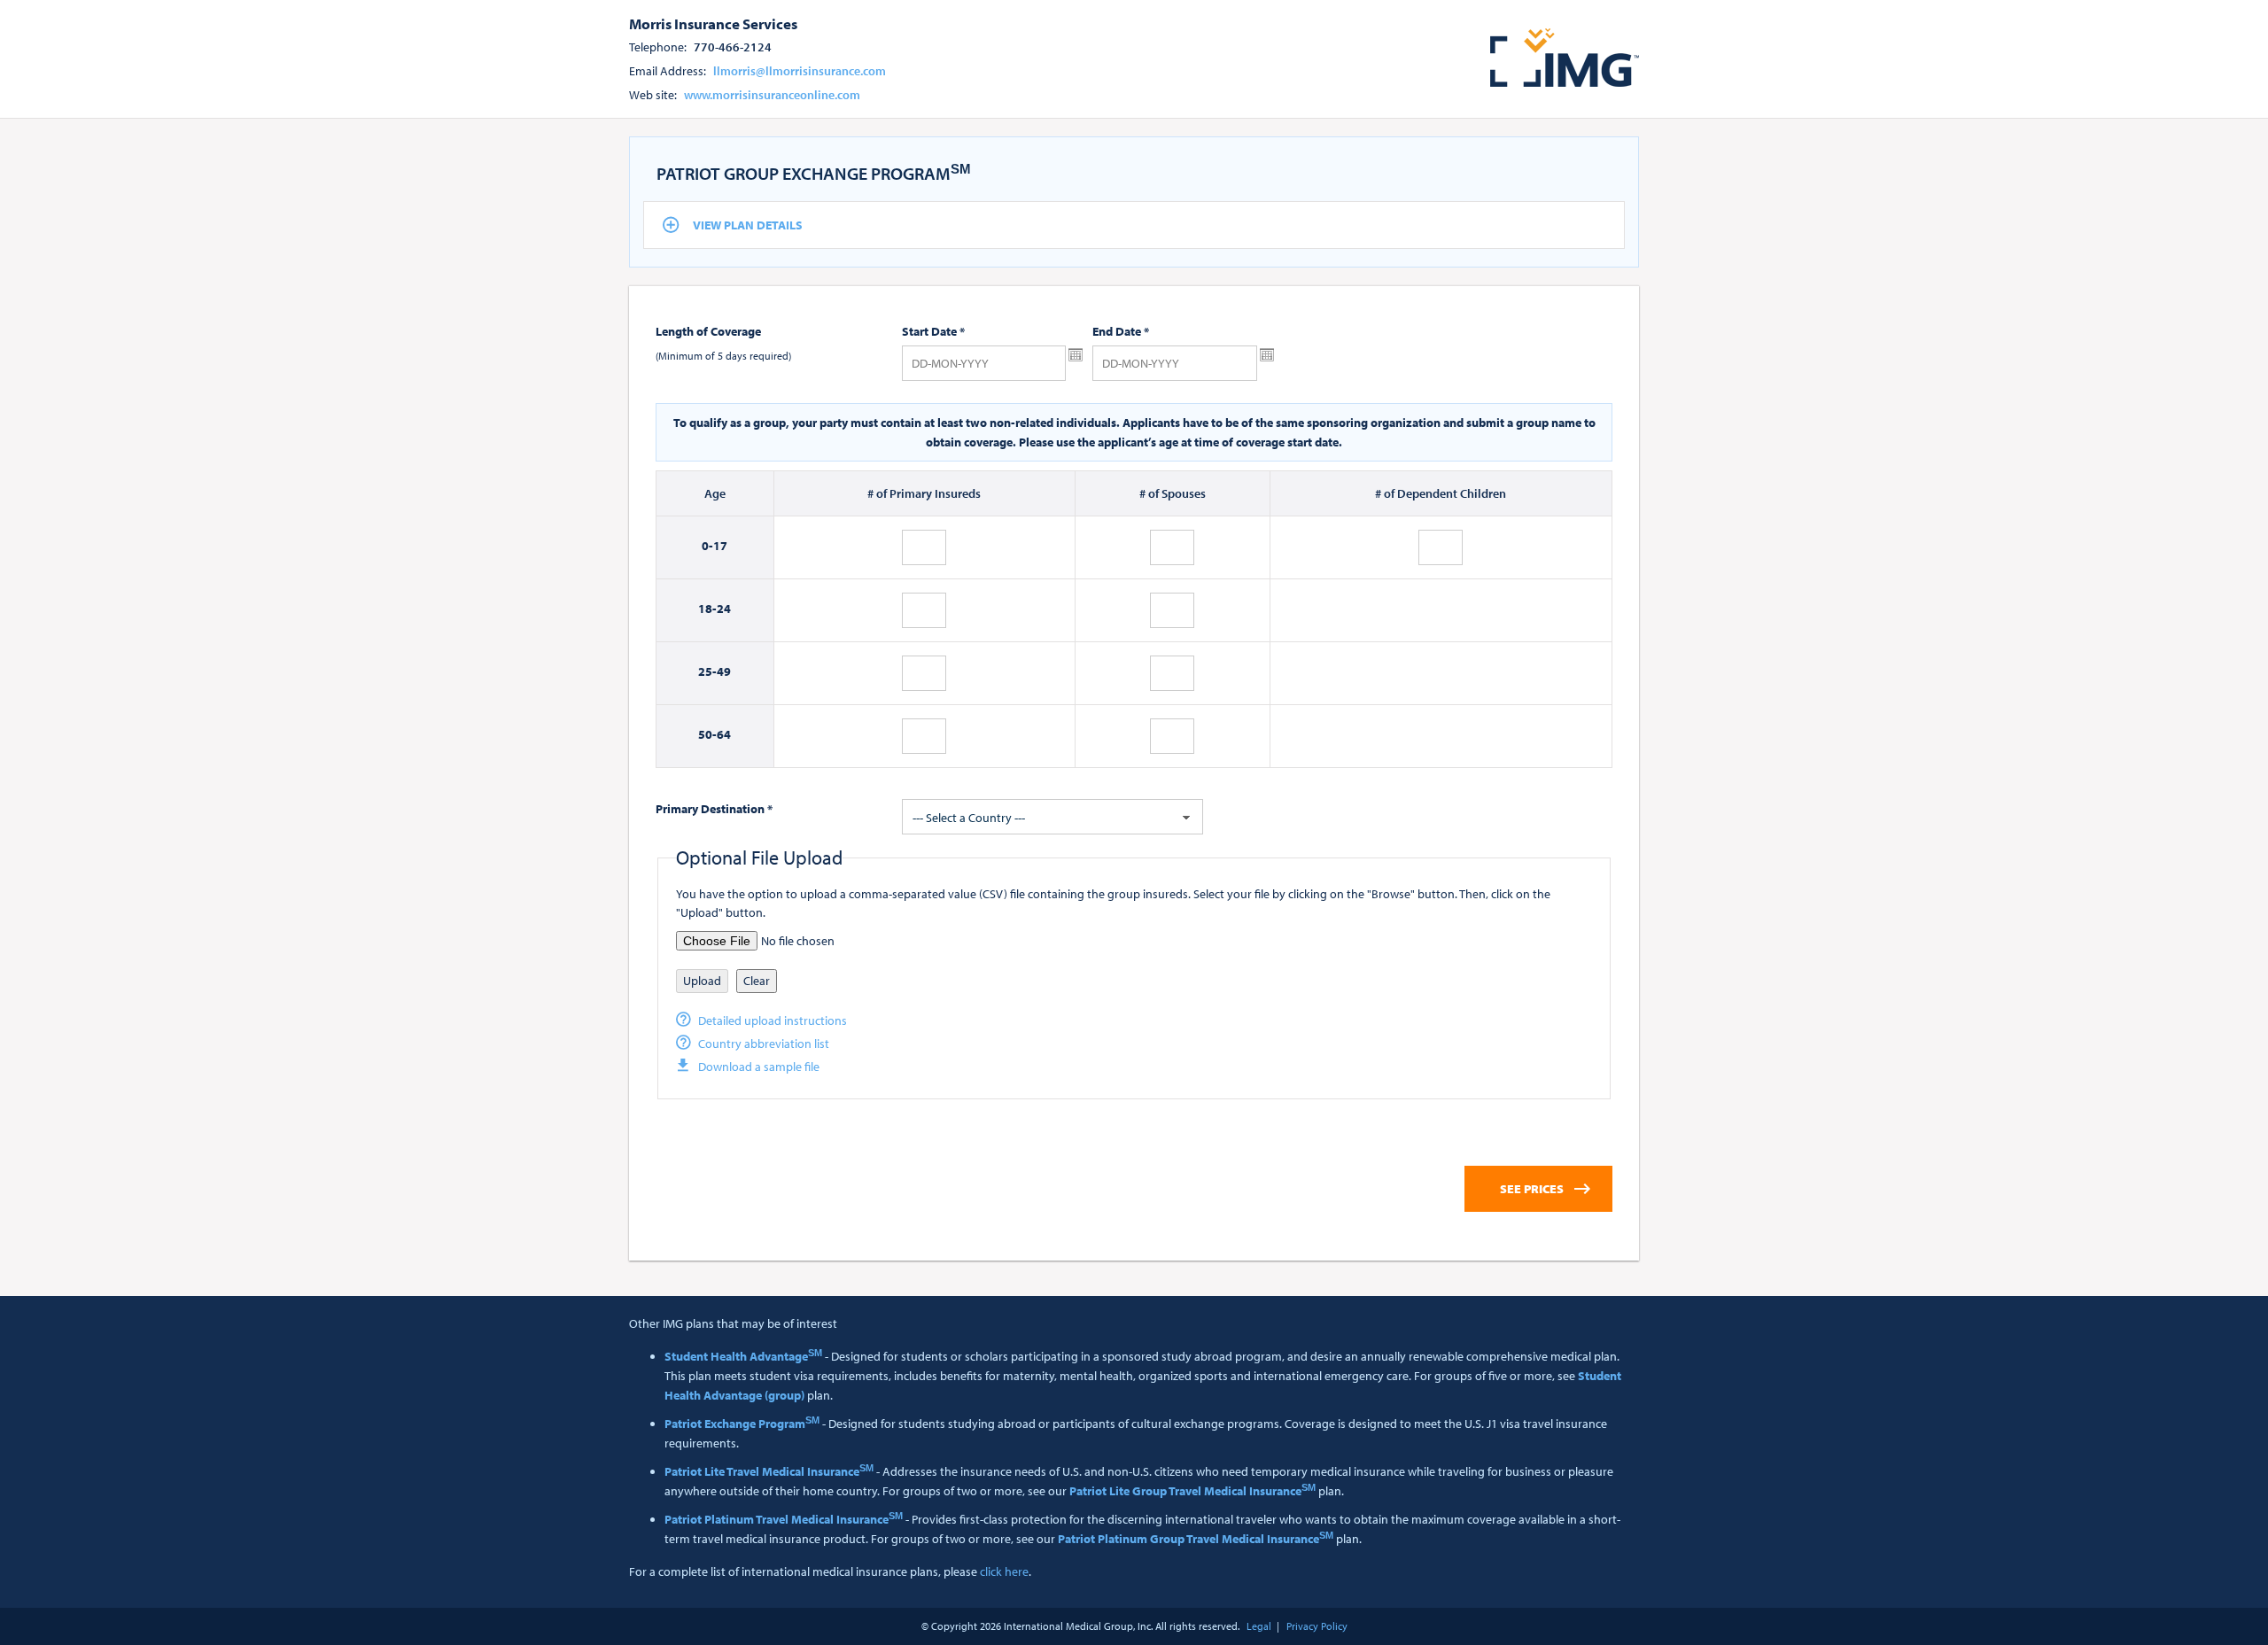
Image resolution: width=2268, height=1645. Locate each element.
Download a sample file (759, 1067)
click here (1004, 1571)
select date (1076, 355)
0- (707, 546)
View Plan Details (748, 225)
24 (724, 609)
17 (720, 546)
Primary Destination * (714, 809)
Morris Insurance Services (713, 23)
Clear (757, 981)
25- (707, 671)
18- (707, 609)
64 (724, 734)
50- (707, 734)
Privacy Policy (1317, 1626)
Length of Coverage (708, 331)
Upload (702, 981)
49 (724, 671)
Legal (1259, 1626)
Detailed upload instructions (773, 1020)
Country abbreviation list (764, 1044)
